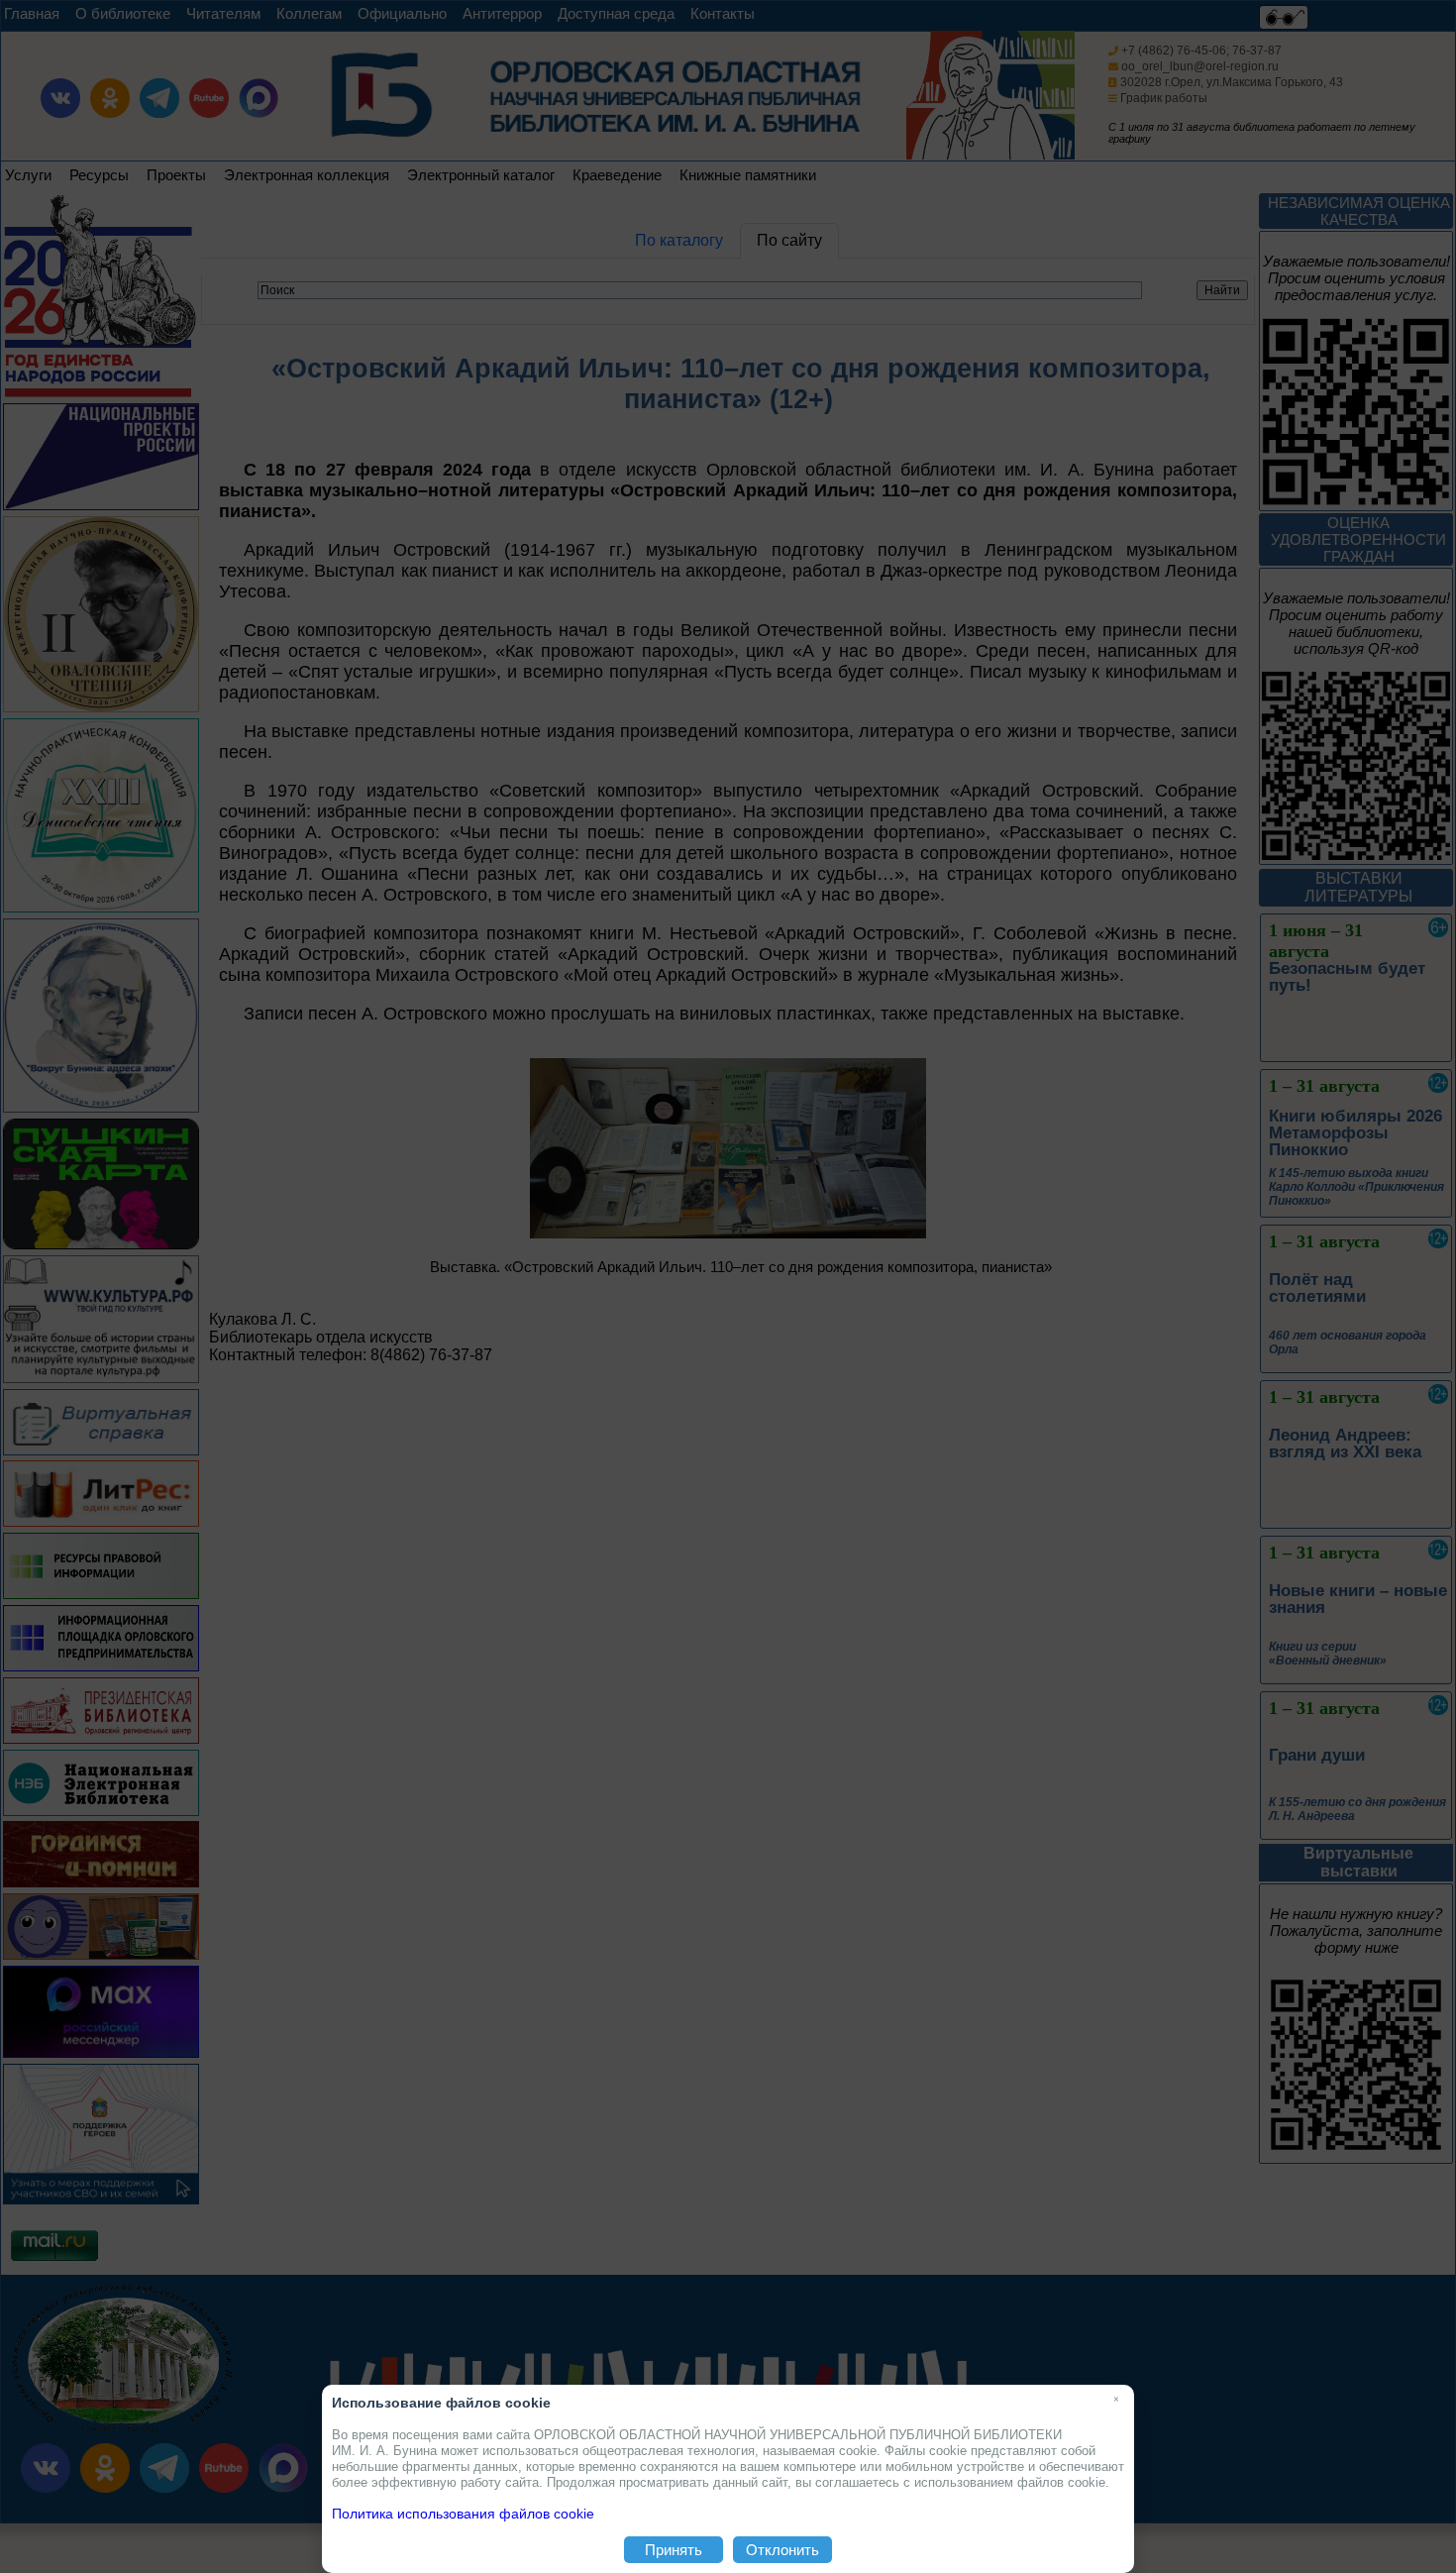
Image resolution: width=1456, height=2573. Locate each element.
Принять (674, 2550)
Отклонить (782, 2550)
